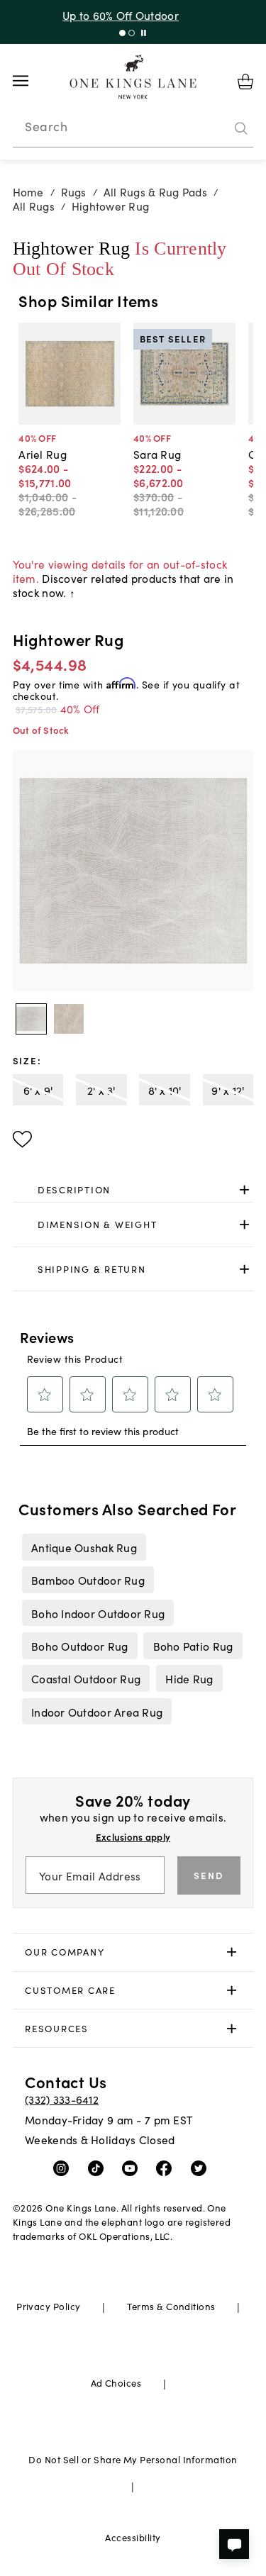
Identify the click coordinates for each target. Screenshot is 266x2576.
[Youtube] (133, 2168)
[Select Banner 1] (132, 33)
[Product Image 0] (31, 1019)
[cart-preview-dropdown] (245, 82)
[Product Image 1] (69, 1019)
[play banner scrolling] (144, 33)
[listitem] (84, 1547)
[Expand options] (244, 1189)
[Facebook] (167, 2168)
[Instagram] (64, 2168)
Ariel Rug (42, 454)
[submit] (241, 128)
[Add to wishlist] (22, 1139)
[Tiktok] (99, 2168)
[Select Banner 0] (122, 33)
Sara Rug (157, 454)
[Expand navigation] (32, 81)
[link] (133, 1190)
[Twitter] (202, 2168)
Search (46, 126)
